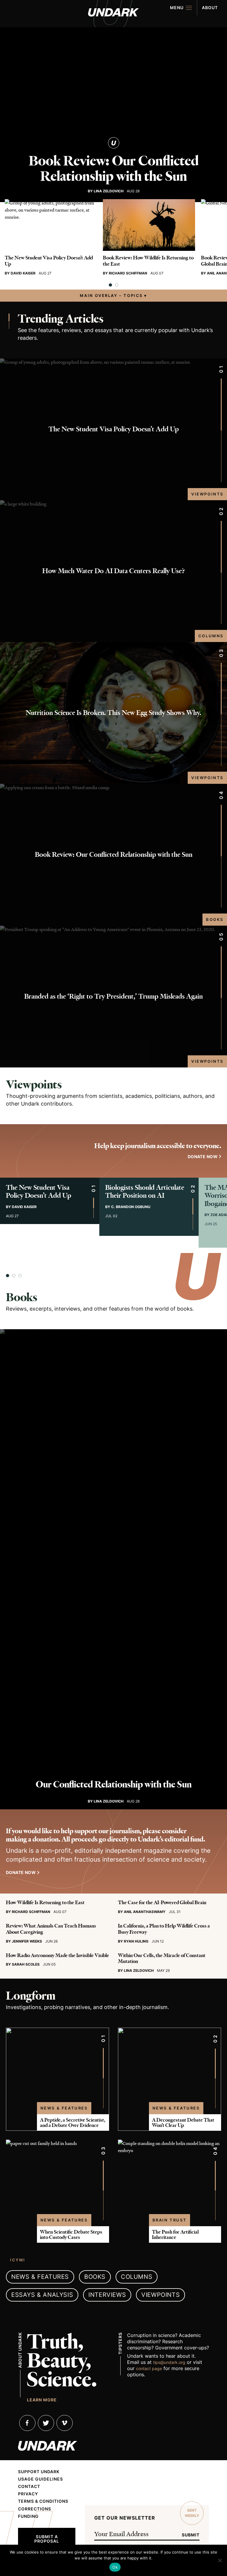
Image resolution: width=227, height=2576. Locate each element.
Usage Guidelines (40, 2479)
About (210, 8)
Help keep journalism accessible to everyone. (158, 1146)
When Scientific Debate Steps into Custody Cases (71, 2234)
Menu (177, 8)
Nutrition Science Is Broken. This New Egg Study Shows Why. (113, 713)
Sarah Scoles (26, 1964)
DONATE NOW (203, 1157)
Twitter (46, 2423)
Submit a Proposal (47, 2539)
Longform (31, 1996)
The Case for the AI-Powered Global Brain (162, 1902)
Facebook (27, 2423)
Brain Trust (170, 2220)
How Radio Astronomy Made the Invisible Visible (57, 1955)
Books (215, 919)
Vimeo (65, 2423)
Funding (28, 2516)
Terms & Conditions (43, 2501)
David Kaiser (23, 273)
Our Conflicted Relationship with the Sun (114, 1784)
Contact (29, 2486)
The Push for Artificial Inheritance (175, 2234)
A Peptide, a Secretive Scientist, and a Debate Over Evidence (73, 2122)
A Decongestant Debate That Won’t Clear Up (183, 2122)
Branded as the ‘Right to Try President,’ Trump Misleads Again (113, 996)
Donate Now (21, 1872)
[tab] (110, 285)
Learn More (42, 2400)
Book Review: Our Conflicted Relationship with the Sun (114, 169)
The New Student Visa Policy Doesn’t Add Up (49, 261)
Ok (115, 2567)
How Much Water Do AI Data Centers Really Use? (113, 571)
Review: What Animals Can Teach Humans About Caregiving (51, 1929)
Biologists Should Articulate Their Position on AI (145, 1192)
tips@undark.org (169, 2362)
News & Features (64, 2108)
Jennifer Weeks (27, 1941)
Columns (211, 636)
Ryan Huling (136, 1941)
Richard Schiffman (128, 273)
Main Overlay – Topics (111, 295)
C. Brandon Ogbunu (131, 1207)
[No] (220, 2560)
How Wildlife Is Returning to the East (45, 1902)
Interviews (107, 2295)
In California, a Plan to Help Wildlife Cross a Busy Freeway (164, 1929)
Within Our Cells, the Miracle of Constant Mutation (162, 1958)
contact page (149, 2368)
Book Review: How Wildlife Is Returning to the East (148, 261)
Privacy (28, 2494)
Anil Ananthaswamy (145, 1912)
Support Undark (39, 2472)
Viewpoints (207, 494)
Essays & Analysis (42, 2295)
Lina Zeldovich (109, 191)
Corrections (35, 2509)
